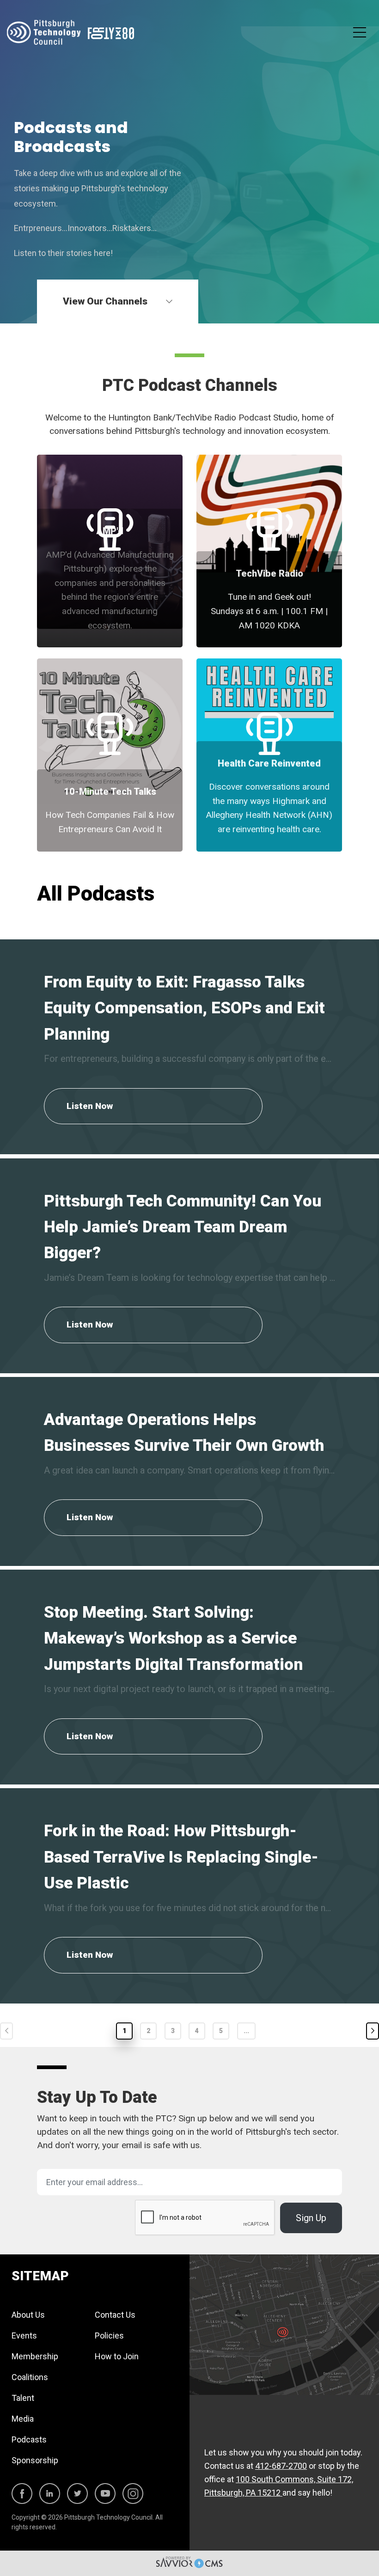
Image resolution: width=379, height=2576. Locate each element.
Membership (35, 2356)
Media (23, 2419)
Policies (109, 2335)
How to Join (117, 2356)
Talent (23, 2398)
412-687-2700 (281, 2466)
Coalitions (30, 2377)
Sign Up (311, 2218)
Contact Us (115, 2315)
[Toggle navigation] (360, 33)
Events (24, 2335)
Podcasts (29, 2439)
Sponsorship (35, 2460)
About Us (28, 2315)
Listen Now (90, 1106)
